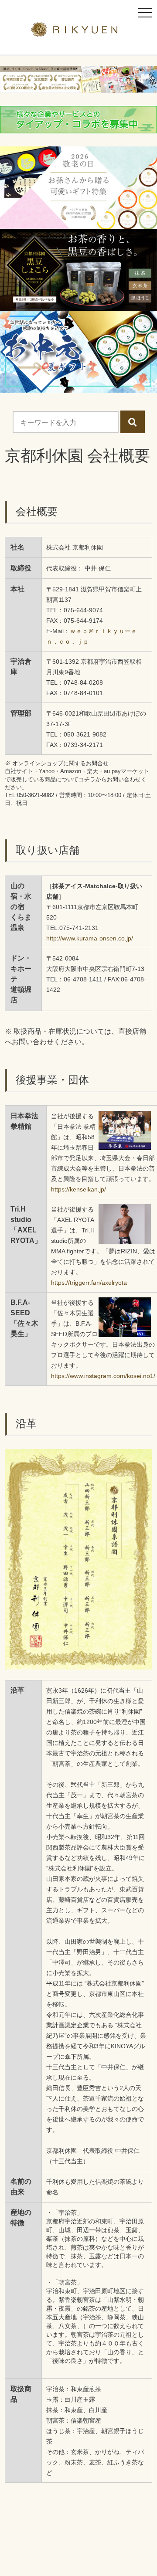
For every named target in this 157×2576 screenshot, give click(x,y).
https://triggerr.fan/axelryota (89, 1283)
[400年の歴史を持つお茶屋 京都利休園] (79, 32)
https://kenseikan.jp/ (78, 1189)
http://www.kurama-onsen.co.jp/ (90, 938)
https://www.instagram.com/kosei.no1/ (103, 1376)
